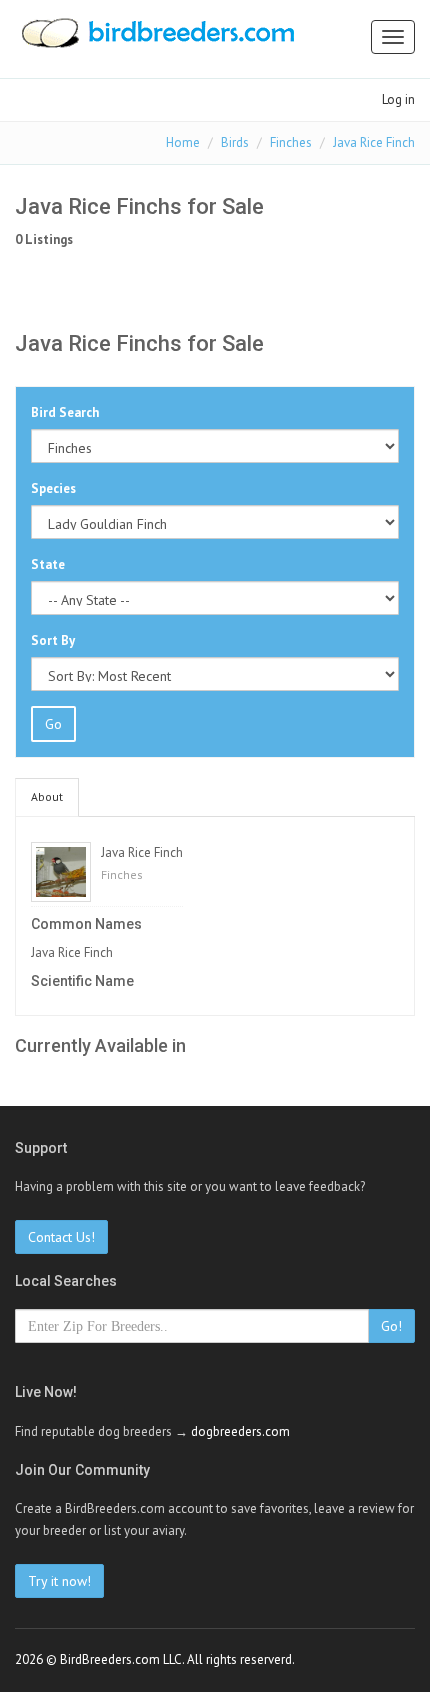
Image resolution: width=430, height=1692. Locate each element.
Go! (391, 1326)
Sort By (53, 640)
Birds (235, 142)
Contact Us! (61, 1237)
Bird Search (65, 412)
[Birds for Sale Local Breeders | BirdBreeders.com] (156, 39)
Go (53, 724)
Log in (398, 99)
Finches (291, 142)
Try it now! (59, 1581)
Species (53, 488)
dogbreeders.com (240, 1431)
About (47, 796)
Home (183, 142)
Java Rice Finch (374, 142)
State (48, 564)
